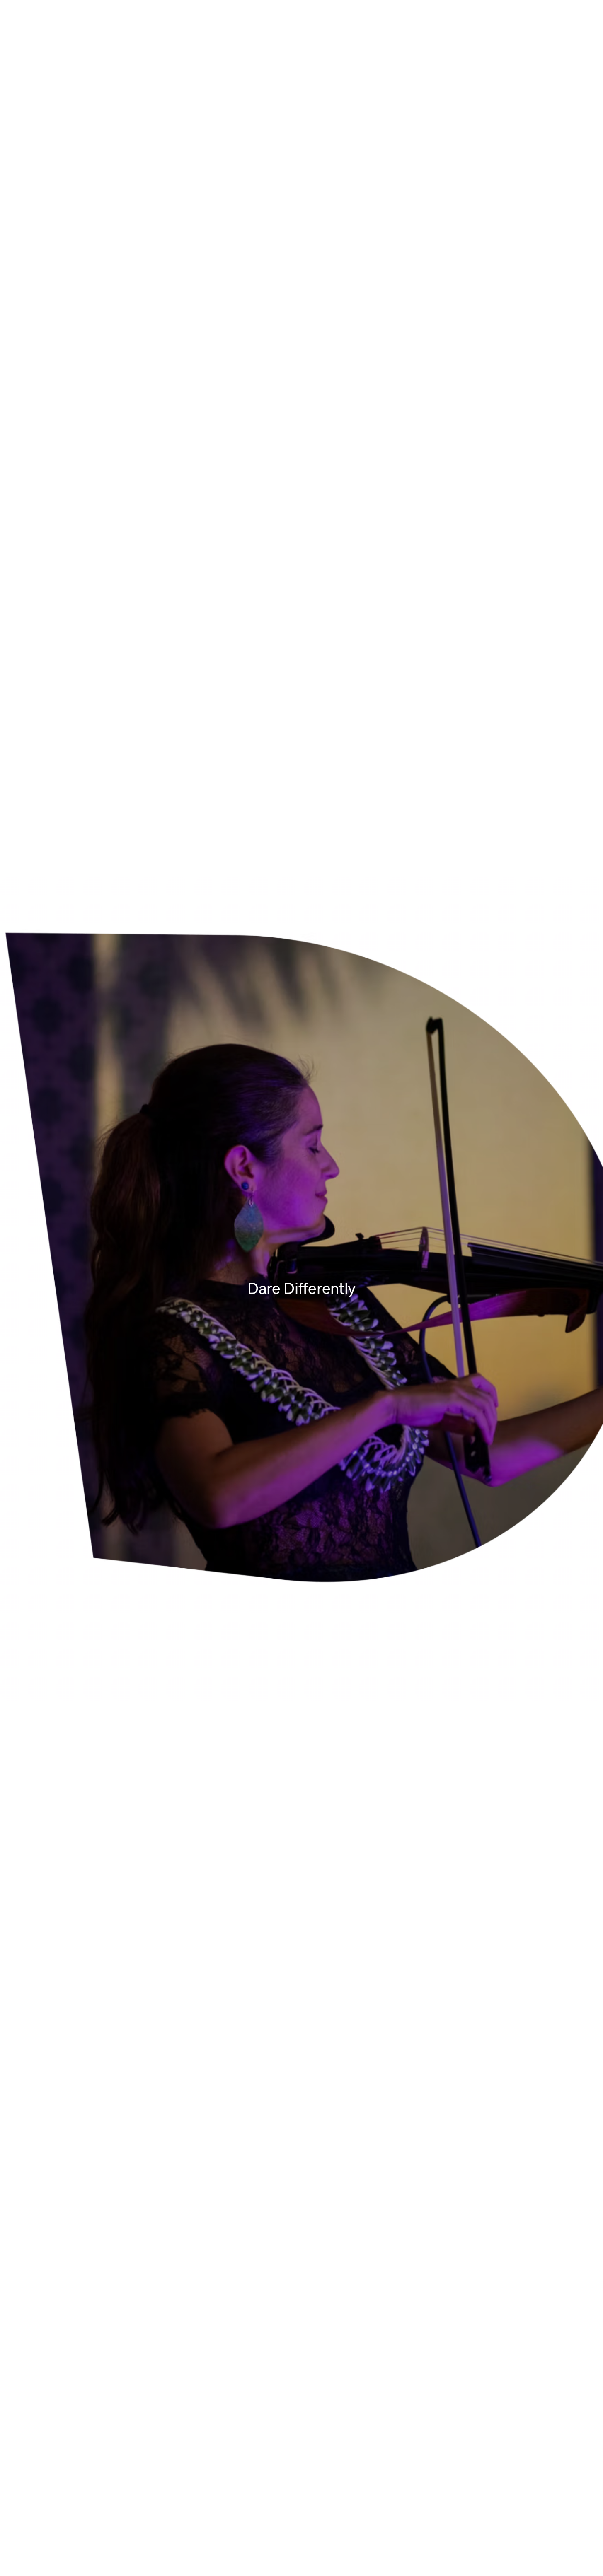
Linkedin (129, 2554)
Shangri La (330, 2331)
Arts (317, 1801)
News (466, 2316)
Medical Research (197, 2376)
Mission (30, 2316)
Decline (561, 2545)
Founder (32, 2331)
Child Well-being (195, 2346)
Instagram (67, 2554)
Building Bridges (194, 2331)
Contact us (31, 2554)
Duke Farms (331, 2316)
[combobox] (485, 1064)
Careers (471, 2331)
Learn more (42, 2202)
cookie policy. (455, 2540)
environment (188, 2361)
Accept (521, 2545)
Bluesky (99, 2554)
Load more (301, 936)
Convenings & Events (349, 2346)
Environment (333, 1145)
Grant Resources (49, 2376)
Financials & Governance (63, 2361)
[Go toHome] (83, 25)
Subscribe (562, 2444)
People (30, 2346)
